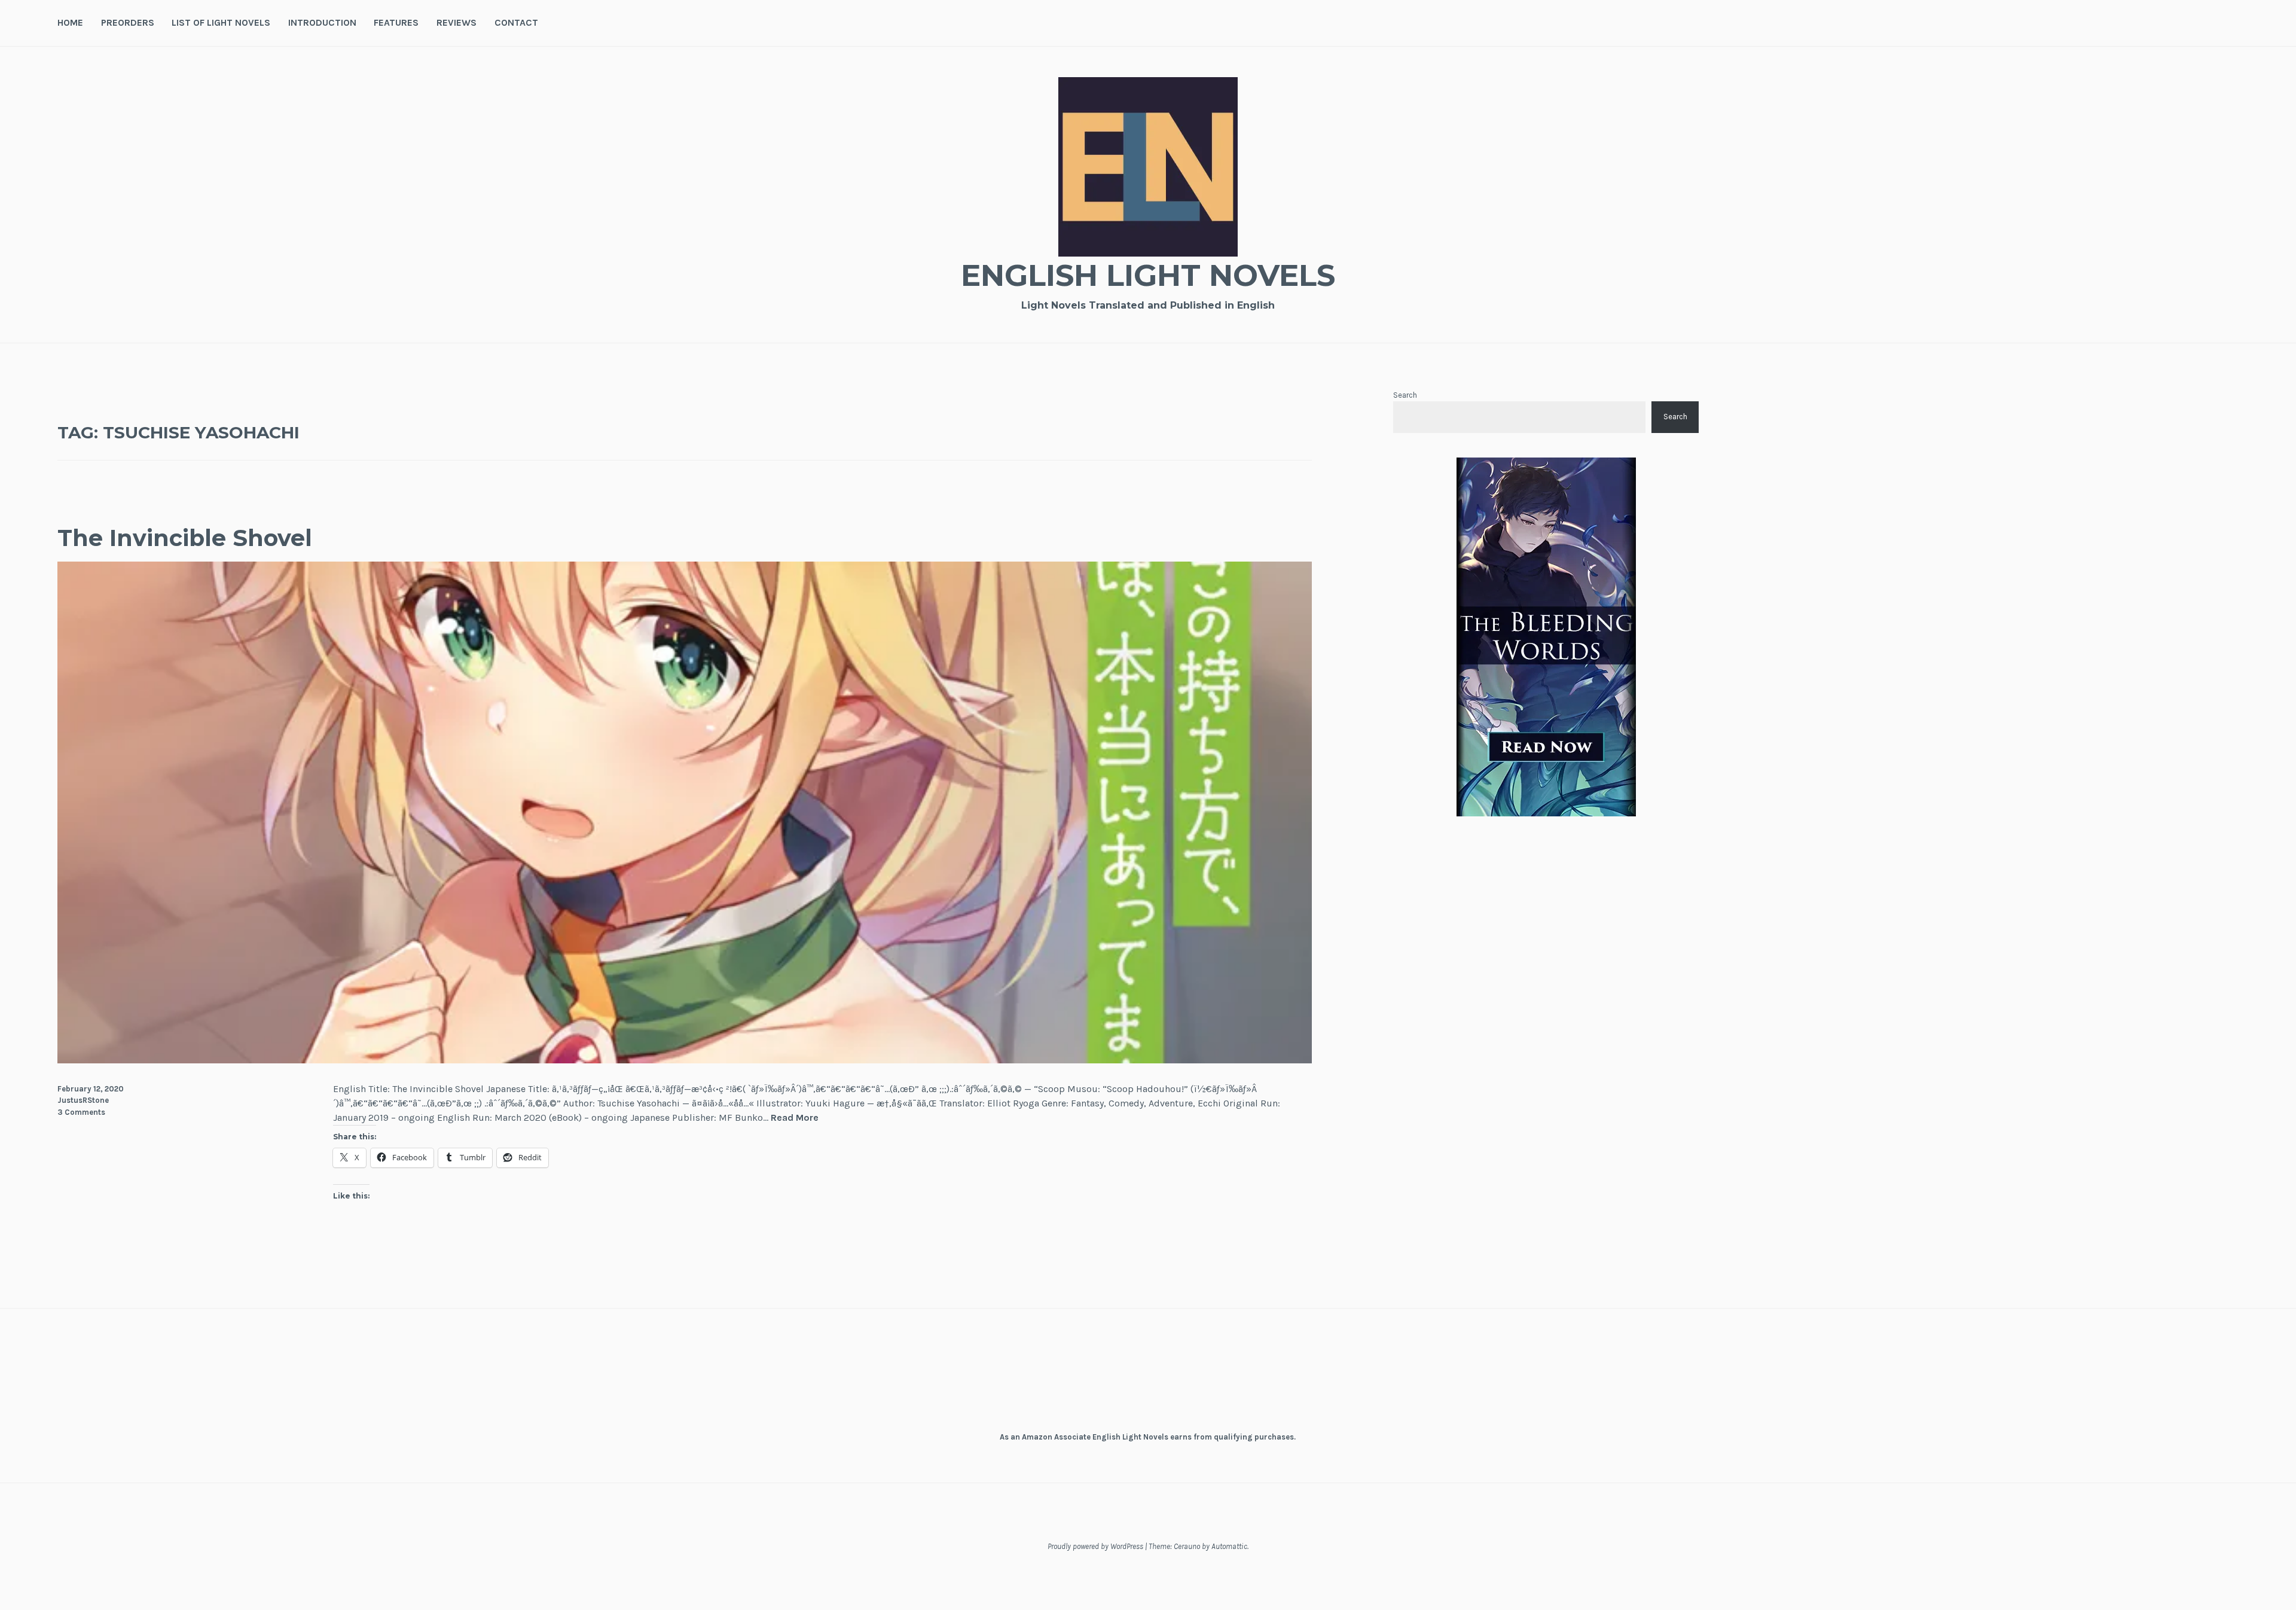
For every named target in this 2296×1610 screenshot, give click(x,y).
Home (70, 22)
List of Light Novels (221, 22)
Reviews (457, 22)
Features (396, 22)
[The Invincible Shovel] (685, 1060)
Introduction (322, 22)
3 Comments (81, 1112)
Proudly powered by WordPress (1095, 1546)
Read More (795, 1118)
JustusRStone (83, 1100)
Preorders (128, 22)
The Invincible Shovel (185, 538)
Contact (516, 22)
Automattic (1229, 1546)
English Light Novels (1148, 275)
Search (1405, 395)
